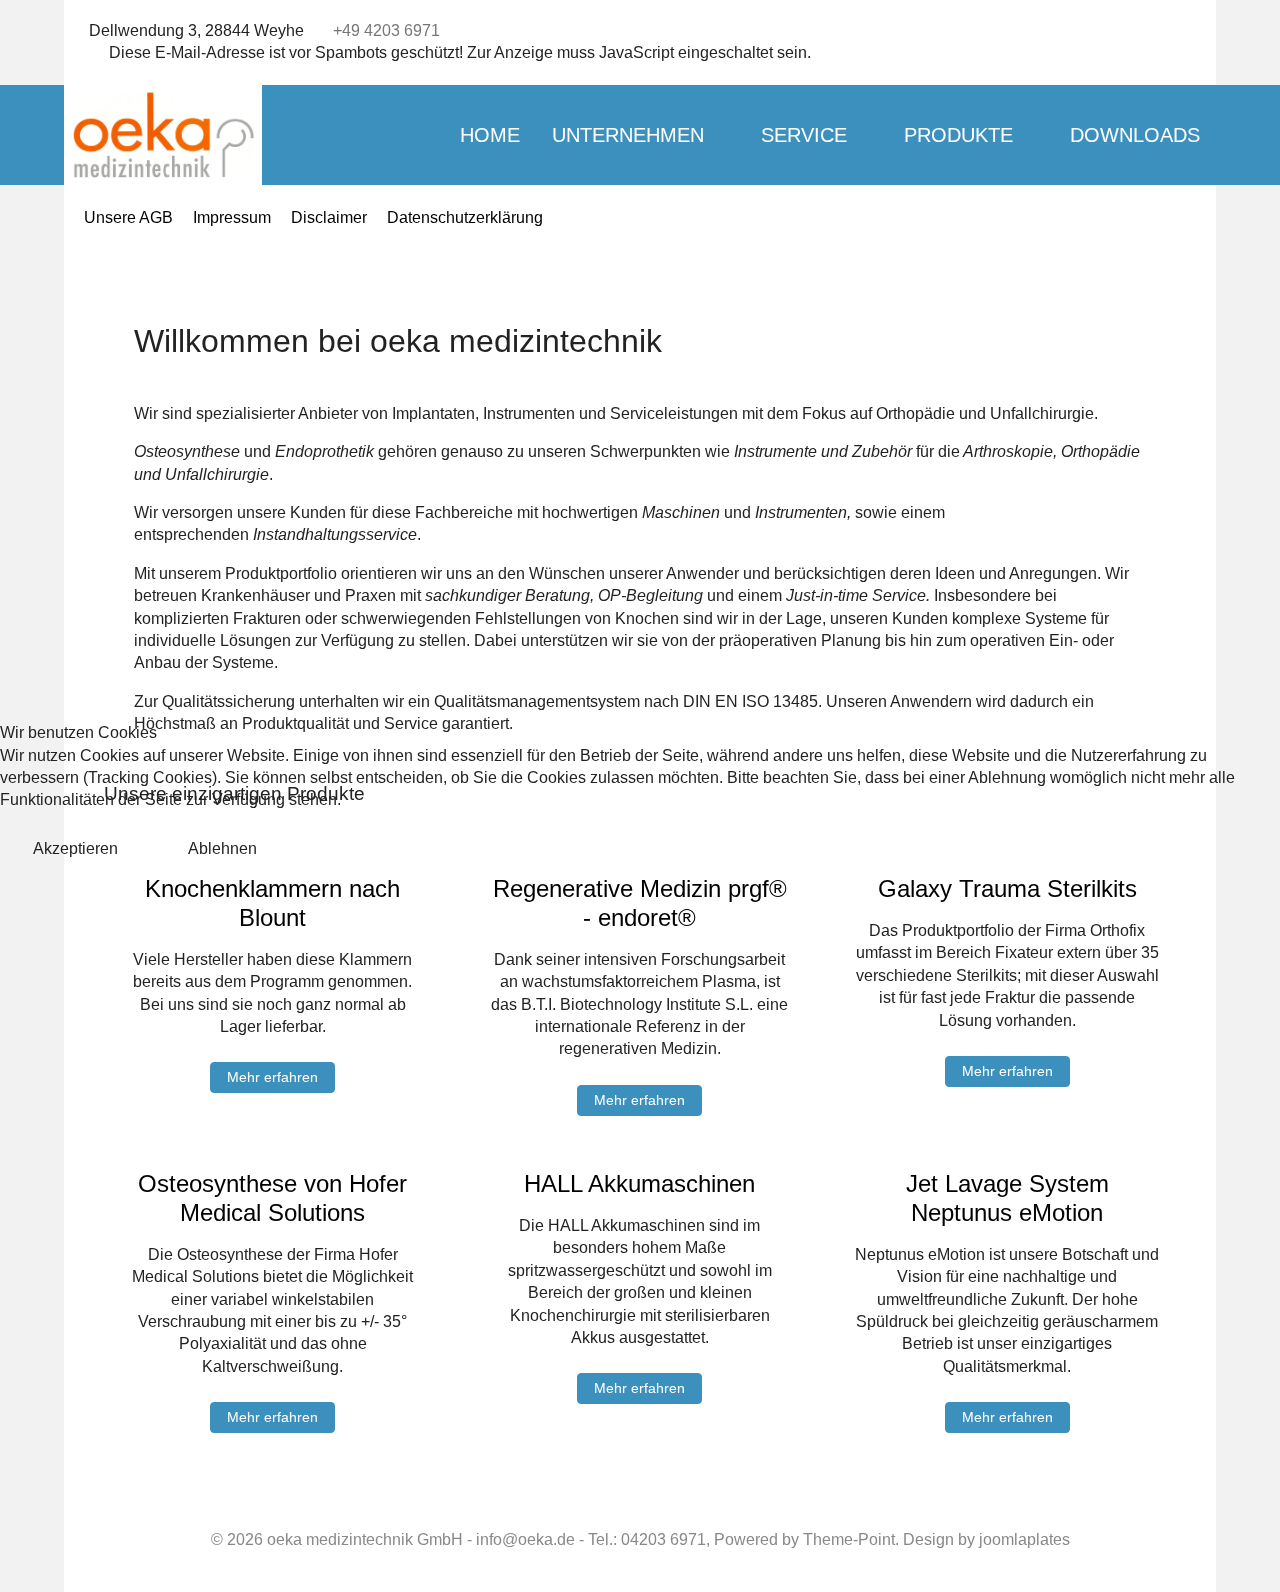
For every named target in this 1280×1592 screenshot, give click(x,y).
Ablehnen (222, 848)
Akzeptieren (75, 848)
